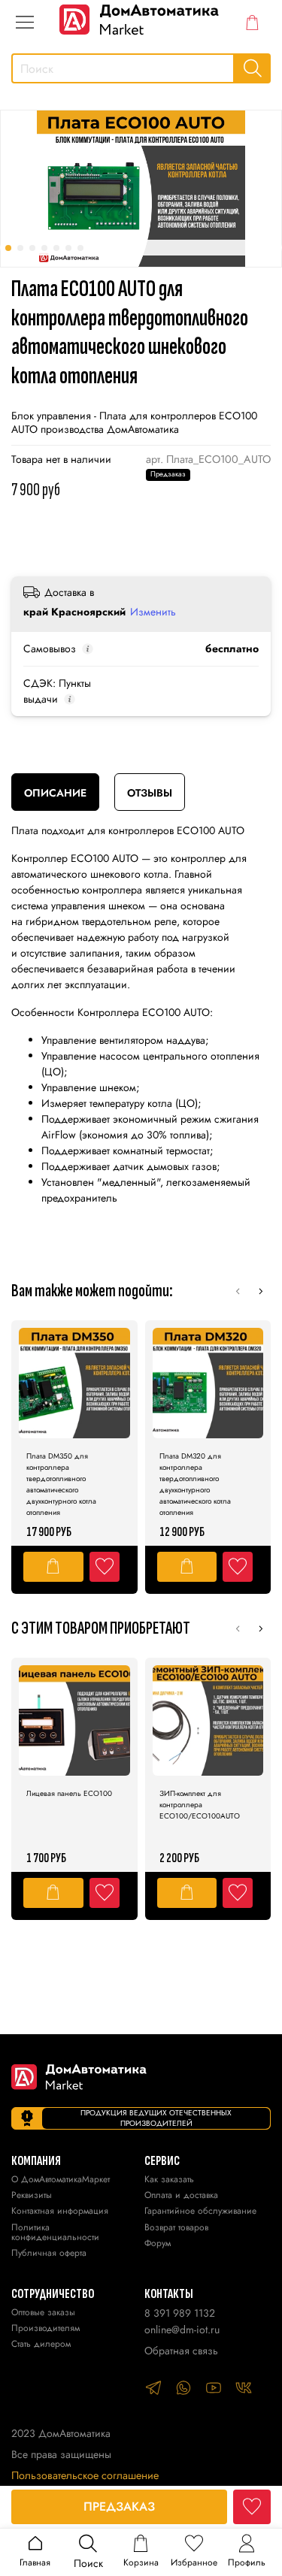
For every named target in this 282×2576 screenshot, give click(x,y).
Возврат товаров (176, 2228)
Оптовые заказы (43, 2313)
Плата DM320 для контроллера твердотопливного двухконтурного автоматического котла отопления (195, 1484)
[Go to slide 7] (80, 248)
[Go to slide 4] (44, 248)
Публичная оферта (49, 2254)
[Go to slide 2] (20, 248)
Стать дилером (41, 2345)
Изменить (153, 612)
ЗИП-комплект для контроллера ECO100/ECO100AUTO (200, 1805)
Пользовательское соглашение (85, 2475)
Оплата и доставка (181, 2196)
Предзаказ (119, 2506)
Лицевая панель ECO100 (69, 1793)
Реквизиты (32, 2196)
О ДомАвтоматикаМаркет (61, 2180)
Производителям (45, 2329)
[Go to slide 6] (68, 248)
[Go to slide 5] (56, 248)
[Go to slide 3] (32, 248)
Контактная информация (60, 2212)
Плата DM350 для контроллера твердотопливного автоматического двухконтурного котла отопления (61, 1484)
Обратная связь (181, 2351)
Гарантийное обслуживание (200, 2212)
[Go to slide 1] (8, 248)
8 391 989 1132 (180, 2313)
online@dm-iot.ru (182, 2330)
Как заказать (169, 2180)
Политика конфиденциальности (55, 2233)
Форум (158, 2244)
